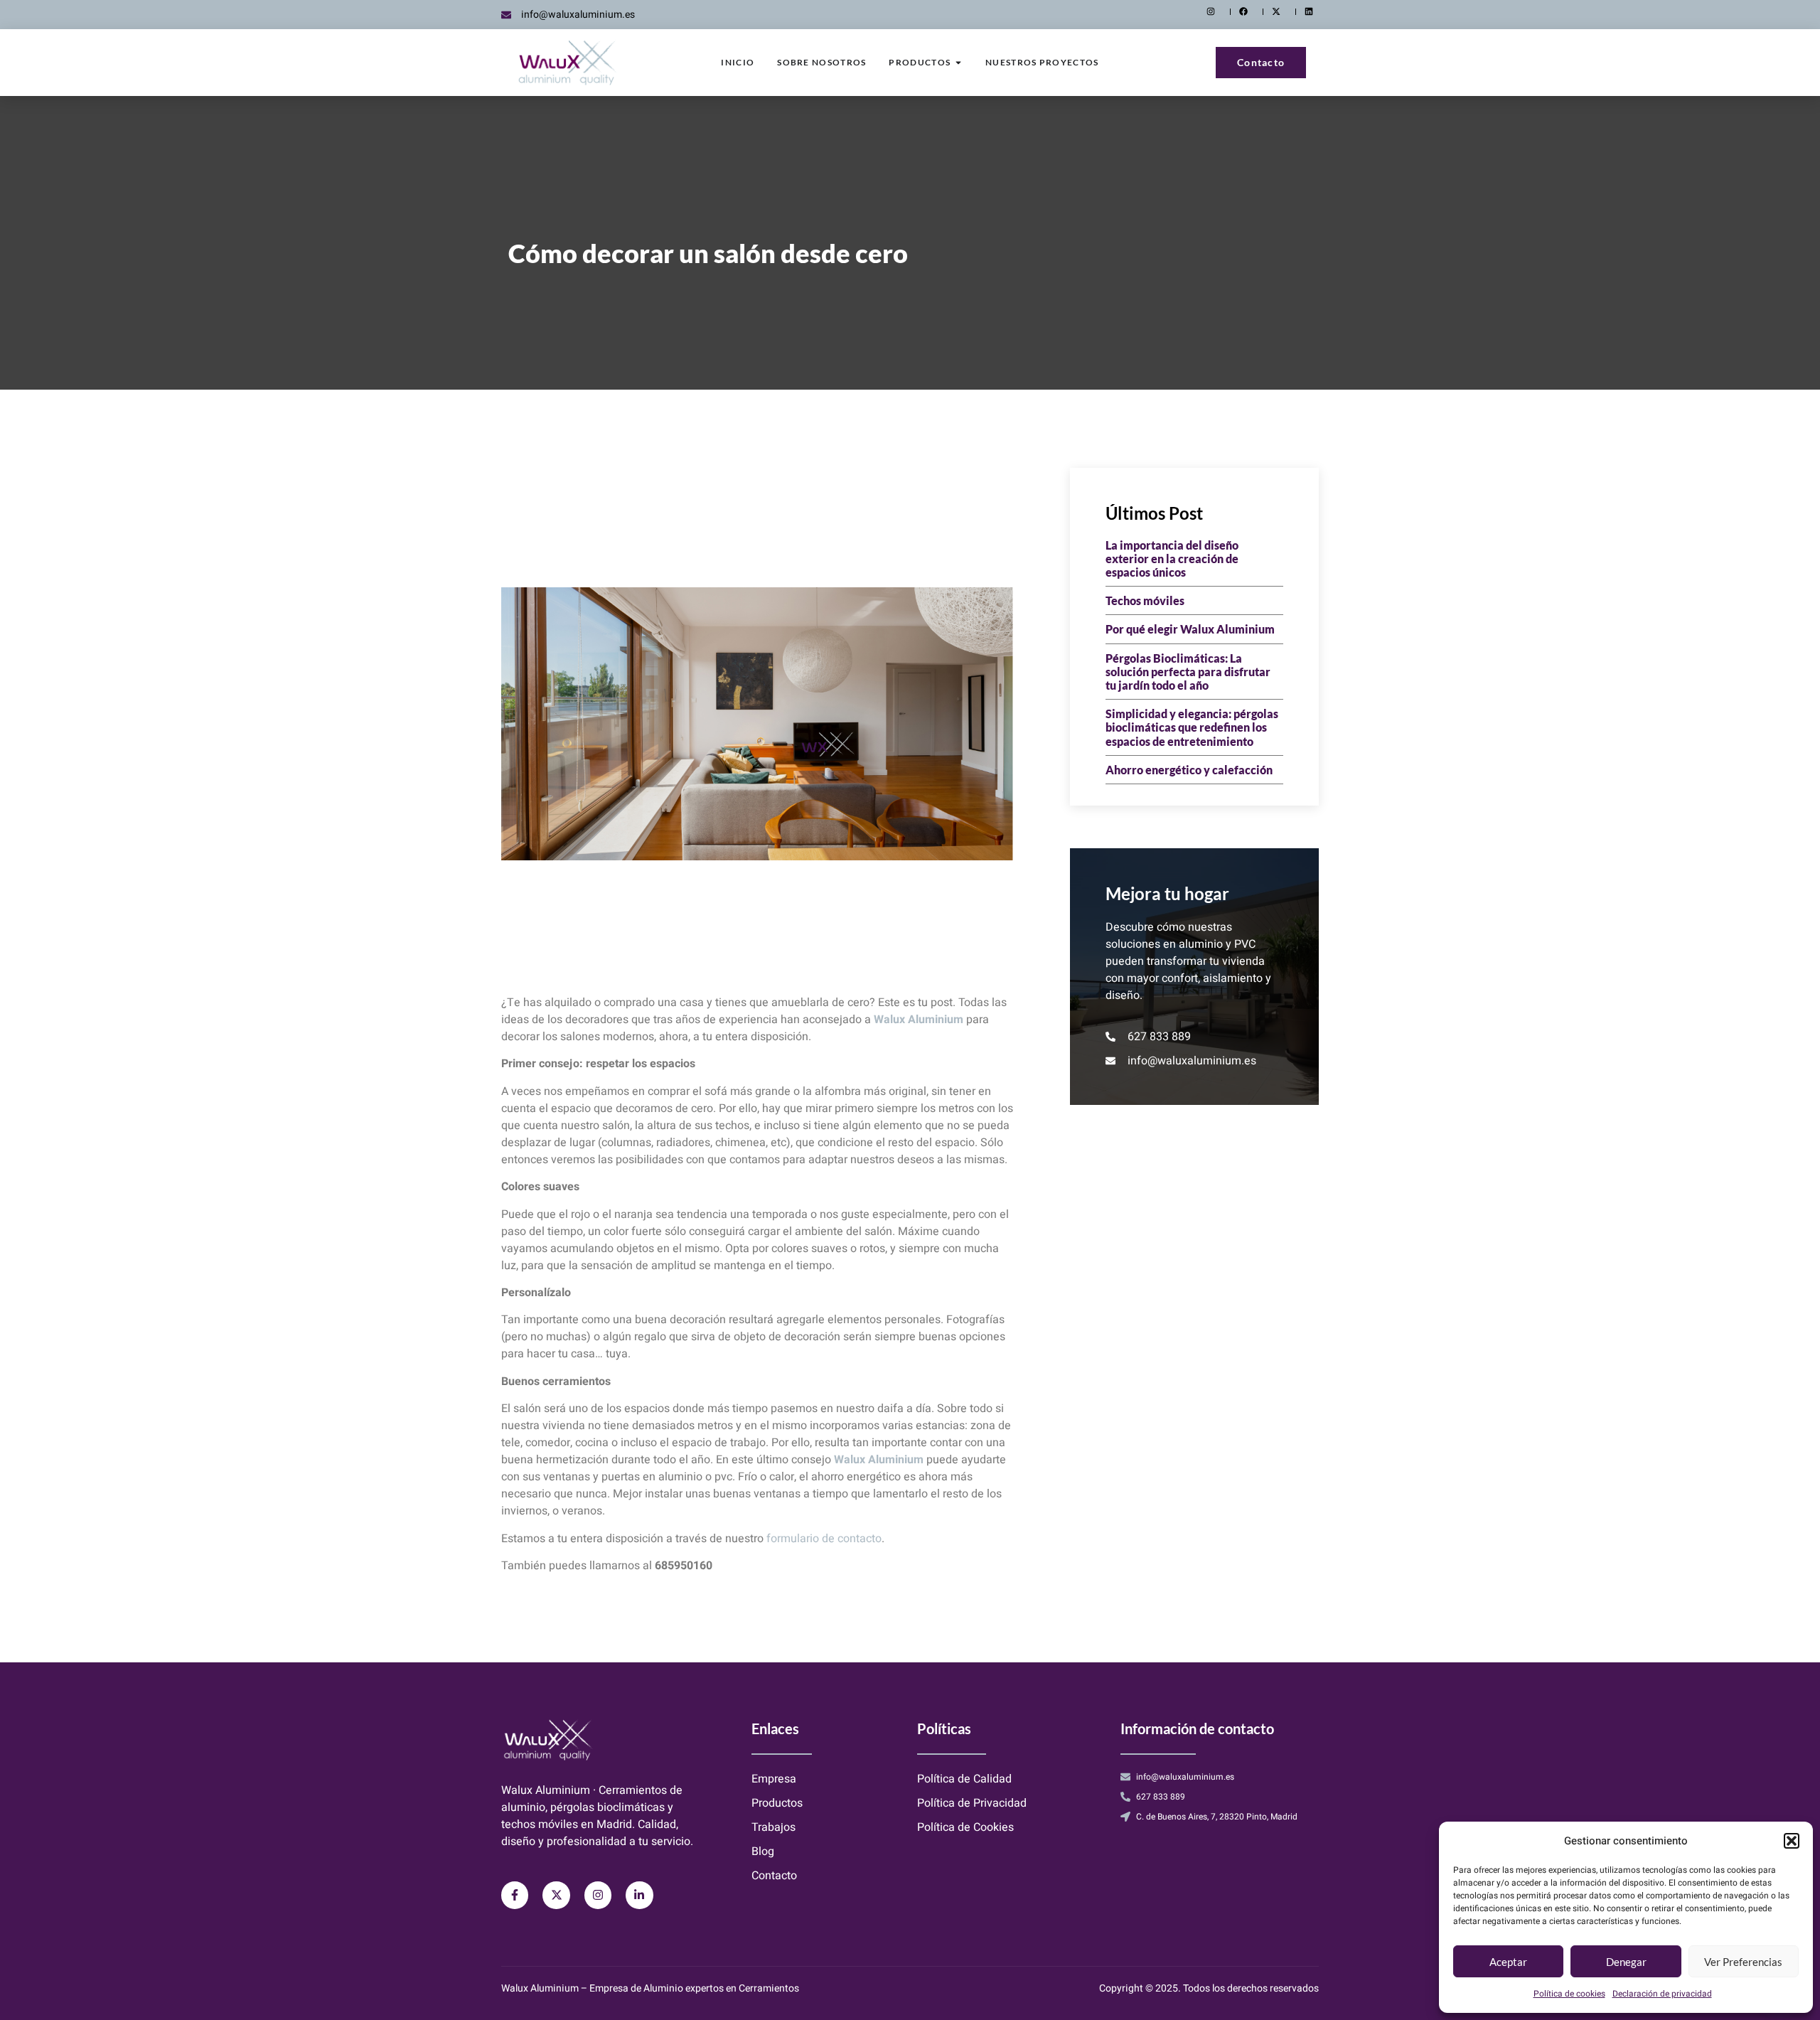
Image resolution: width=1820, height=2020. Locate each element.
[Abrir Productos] (958, 63)
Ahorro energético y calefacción (1189, 770)
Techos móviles (1145, 600)
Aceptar (1508, 1962)
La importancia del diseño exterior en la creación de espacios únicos (1172, 559)
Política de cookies (1569, 1994)
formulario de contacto (824, 1539)
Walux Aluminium (919, 1020)
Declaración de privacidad (1662, 1994)
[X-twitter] (556, 1895)
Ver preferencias (1743, 1962)
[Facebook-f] (515, 1895)
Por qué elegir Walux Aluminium (1190, 629)
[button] (1792, 1841)
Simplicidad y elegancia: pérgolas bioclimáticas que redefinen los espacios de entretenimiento (1192, 727)
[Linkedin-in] (639, 1895)
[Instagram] (598, 1895)
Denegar (1626, 1962)
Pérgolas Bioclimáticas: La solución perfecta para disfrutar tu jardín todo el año (1188, 672)
